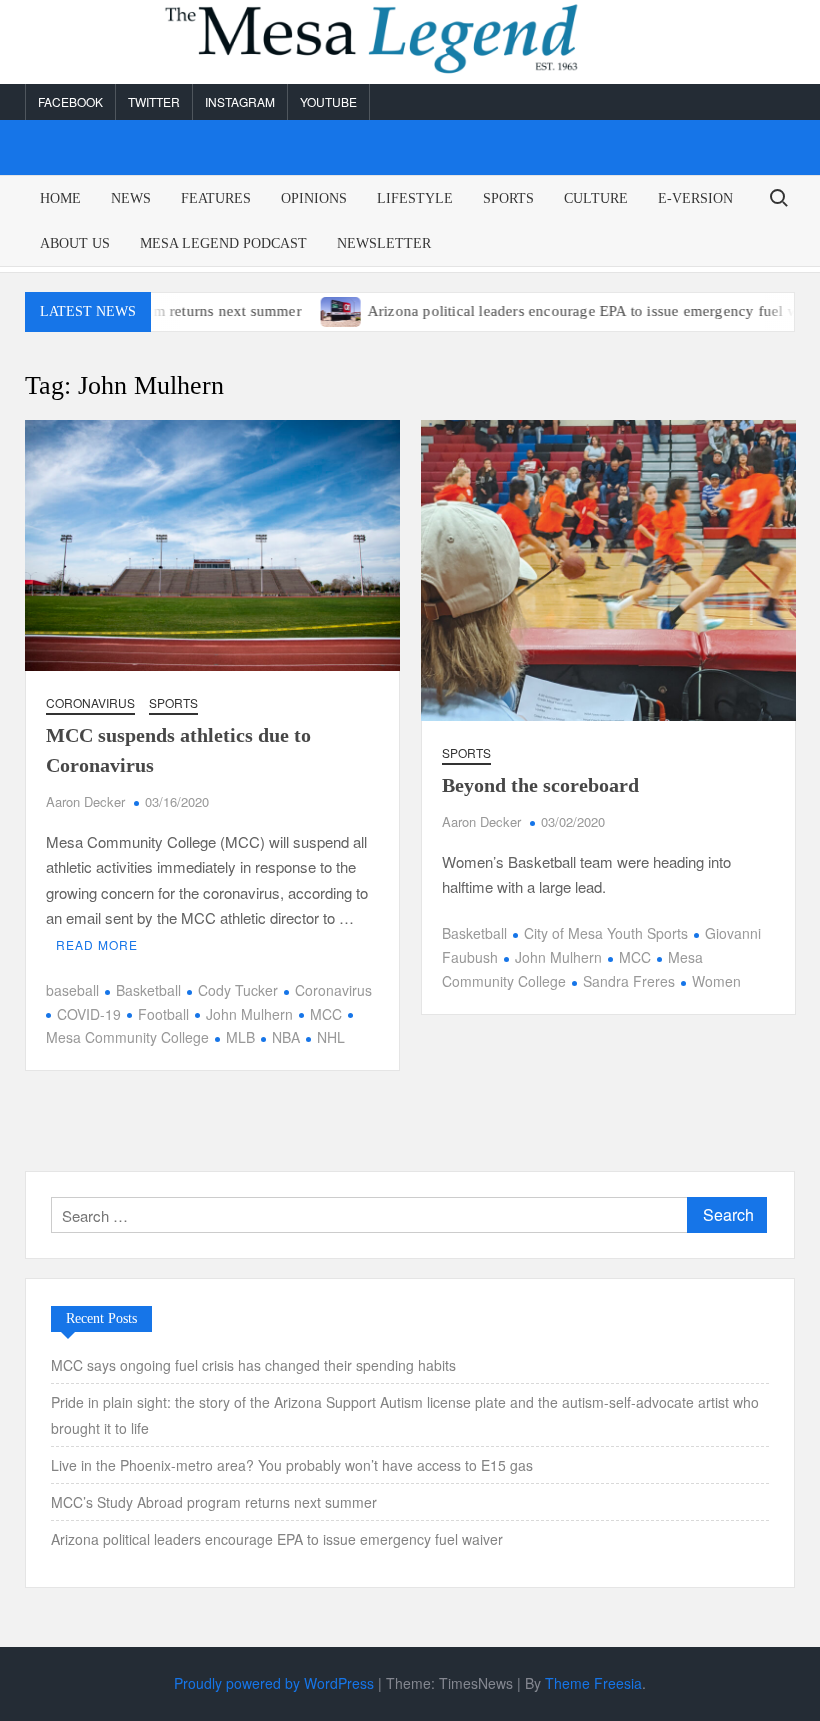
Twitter (154, 101)
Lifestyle (415, 198)
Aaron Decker (85, 801)
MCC (326, 1014)
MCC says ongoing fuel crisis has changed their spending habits (253, 1365)
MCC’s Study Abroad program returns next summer (214, 1502)
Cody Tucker (238, 990)
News (131, 198)
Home (60, 198)
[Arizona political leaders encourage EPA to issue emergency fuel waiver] (305, 309)
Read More (97, 944)
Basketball (148, 990)
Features (216, 198)
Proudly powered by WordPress (274, 1683)
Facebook (70, 101)
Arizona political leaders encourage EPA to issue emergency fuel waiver (562, 311)
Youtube (328, 101)
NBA (286, 1037)
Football (163, 1014)
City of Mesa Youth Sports (606, 933)
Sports (508, 198)
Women (716, 981)
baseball (72, 990)
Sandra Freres (629, 981)
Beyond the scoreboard (540, 785)
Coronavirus (90, 702)
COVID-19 (89, 1014)
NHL (331, 1037)
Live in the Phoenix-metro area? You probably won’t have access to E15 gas (294, 1465)
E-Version (695, 198)
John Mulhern (249, 1014)
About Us (75, 243)
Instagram (240, 101)
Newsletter (384, 243)
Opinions (314, 198)
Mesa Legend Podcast (223, 243)
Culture (596, 198)
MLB (240, 1037)
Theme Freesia (593, 1683)
